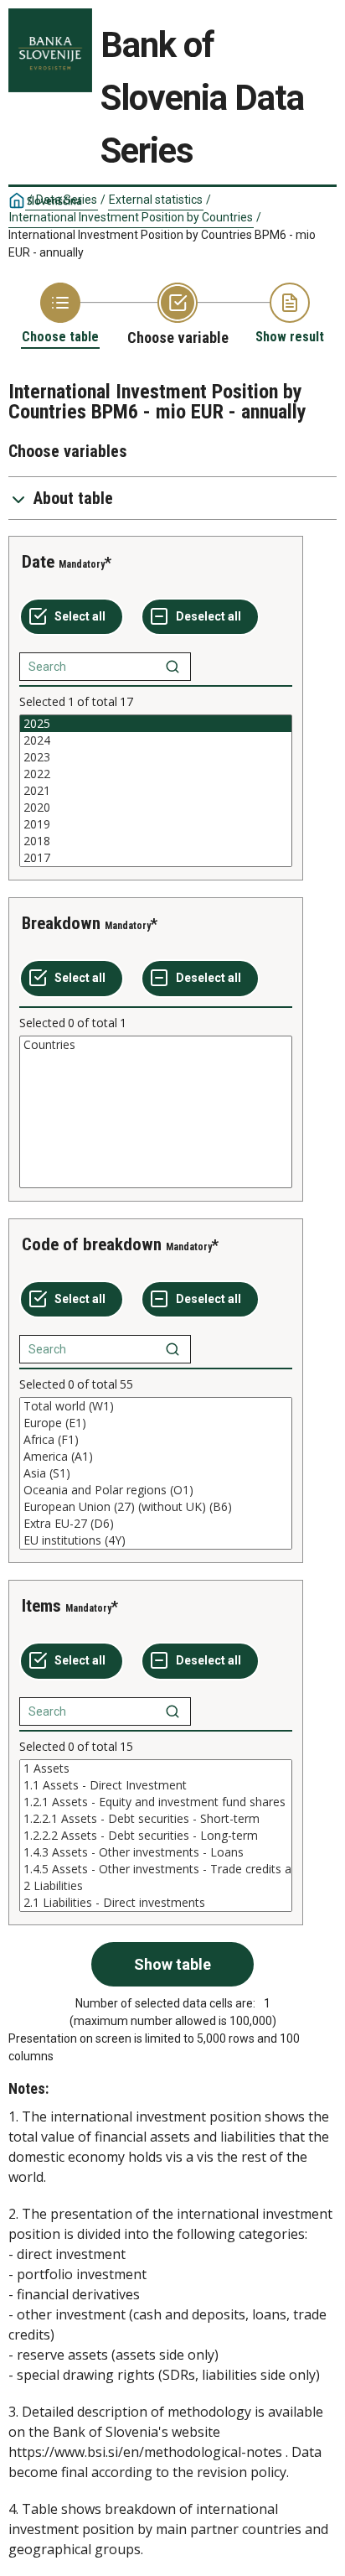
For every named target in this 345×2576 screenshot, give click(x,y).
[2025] (156, 724)
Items (41, 1606)
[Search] (172, 667)
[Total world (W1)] (156, 1406)
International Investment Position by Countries (131, 217)
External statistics (156, 200)
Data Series (67, 200)
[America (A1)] (156, 1457)
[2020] (156, 808)
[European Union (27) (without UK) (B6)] (156, 1507)
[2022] (156, 774)
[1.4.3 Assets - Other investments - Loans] (156, 1852)
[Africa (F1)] (156, 1440)
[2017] (156, 858)
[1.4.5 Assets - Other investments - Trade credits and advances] (156, 1869)
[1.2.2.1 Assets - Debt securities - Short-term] (156, 1819)
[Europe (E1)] (156, 1423)
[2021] (156, 791)
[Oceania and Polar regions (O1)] (156, 1490)
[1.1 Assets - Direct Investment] (156, 1785)
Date (38, 562)
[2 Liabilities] (156, 1886)
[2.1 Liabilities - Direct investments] (156, 1903)
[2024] (156, 740)
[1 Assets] (156, 1768)
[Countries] (156, 1045)
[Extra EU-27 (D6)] (156, 1524)
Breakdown (61, 923)
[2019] (156, 824)
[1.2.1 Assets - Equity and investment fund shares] (156, 1802)
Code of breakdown (92, 1244)
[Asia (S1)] (156, 1473)
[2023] (156, 757)
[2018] (156, 841)
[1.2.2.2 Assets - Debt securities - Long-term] (156, 1836)
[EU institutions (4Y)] (156, 1540)
